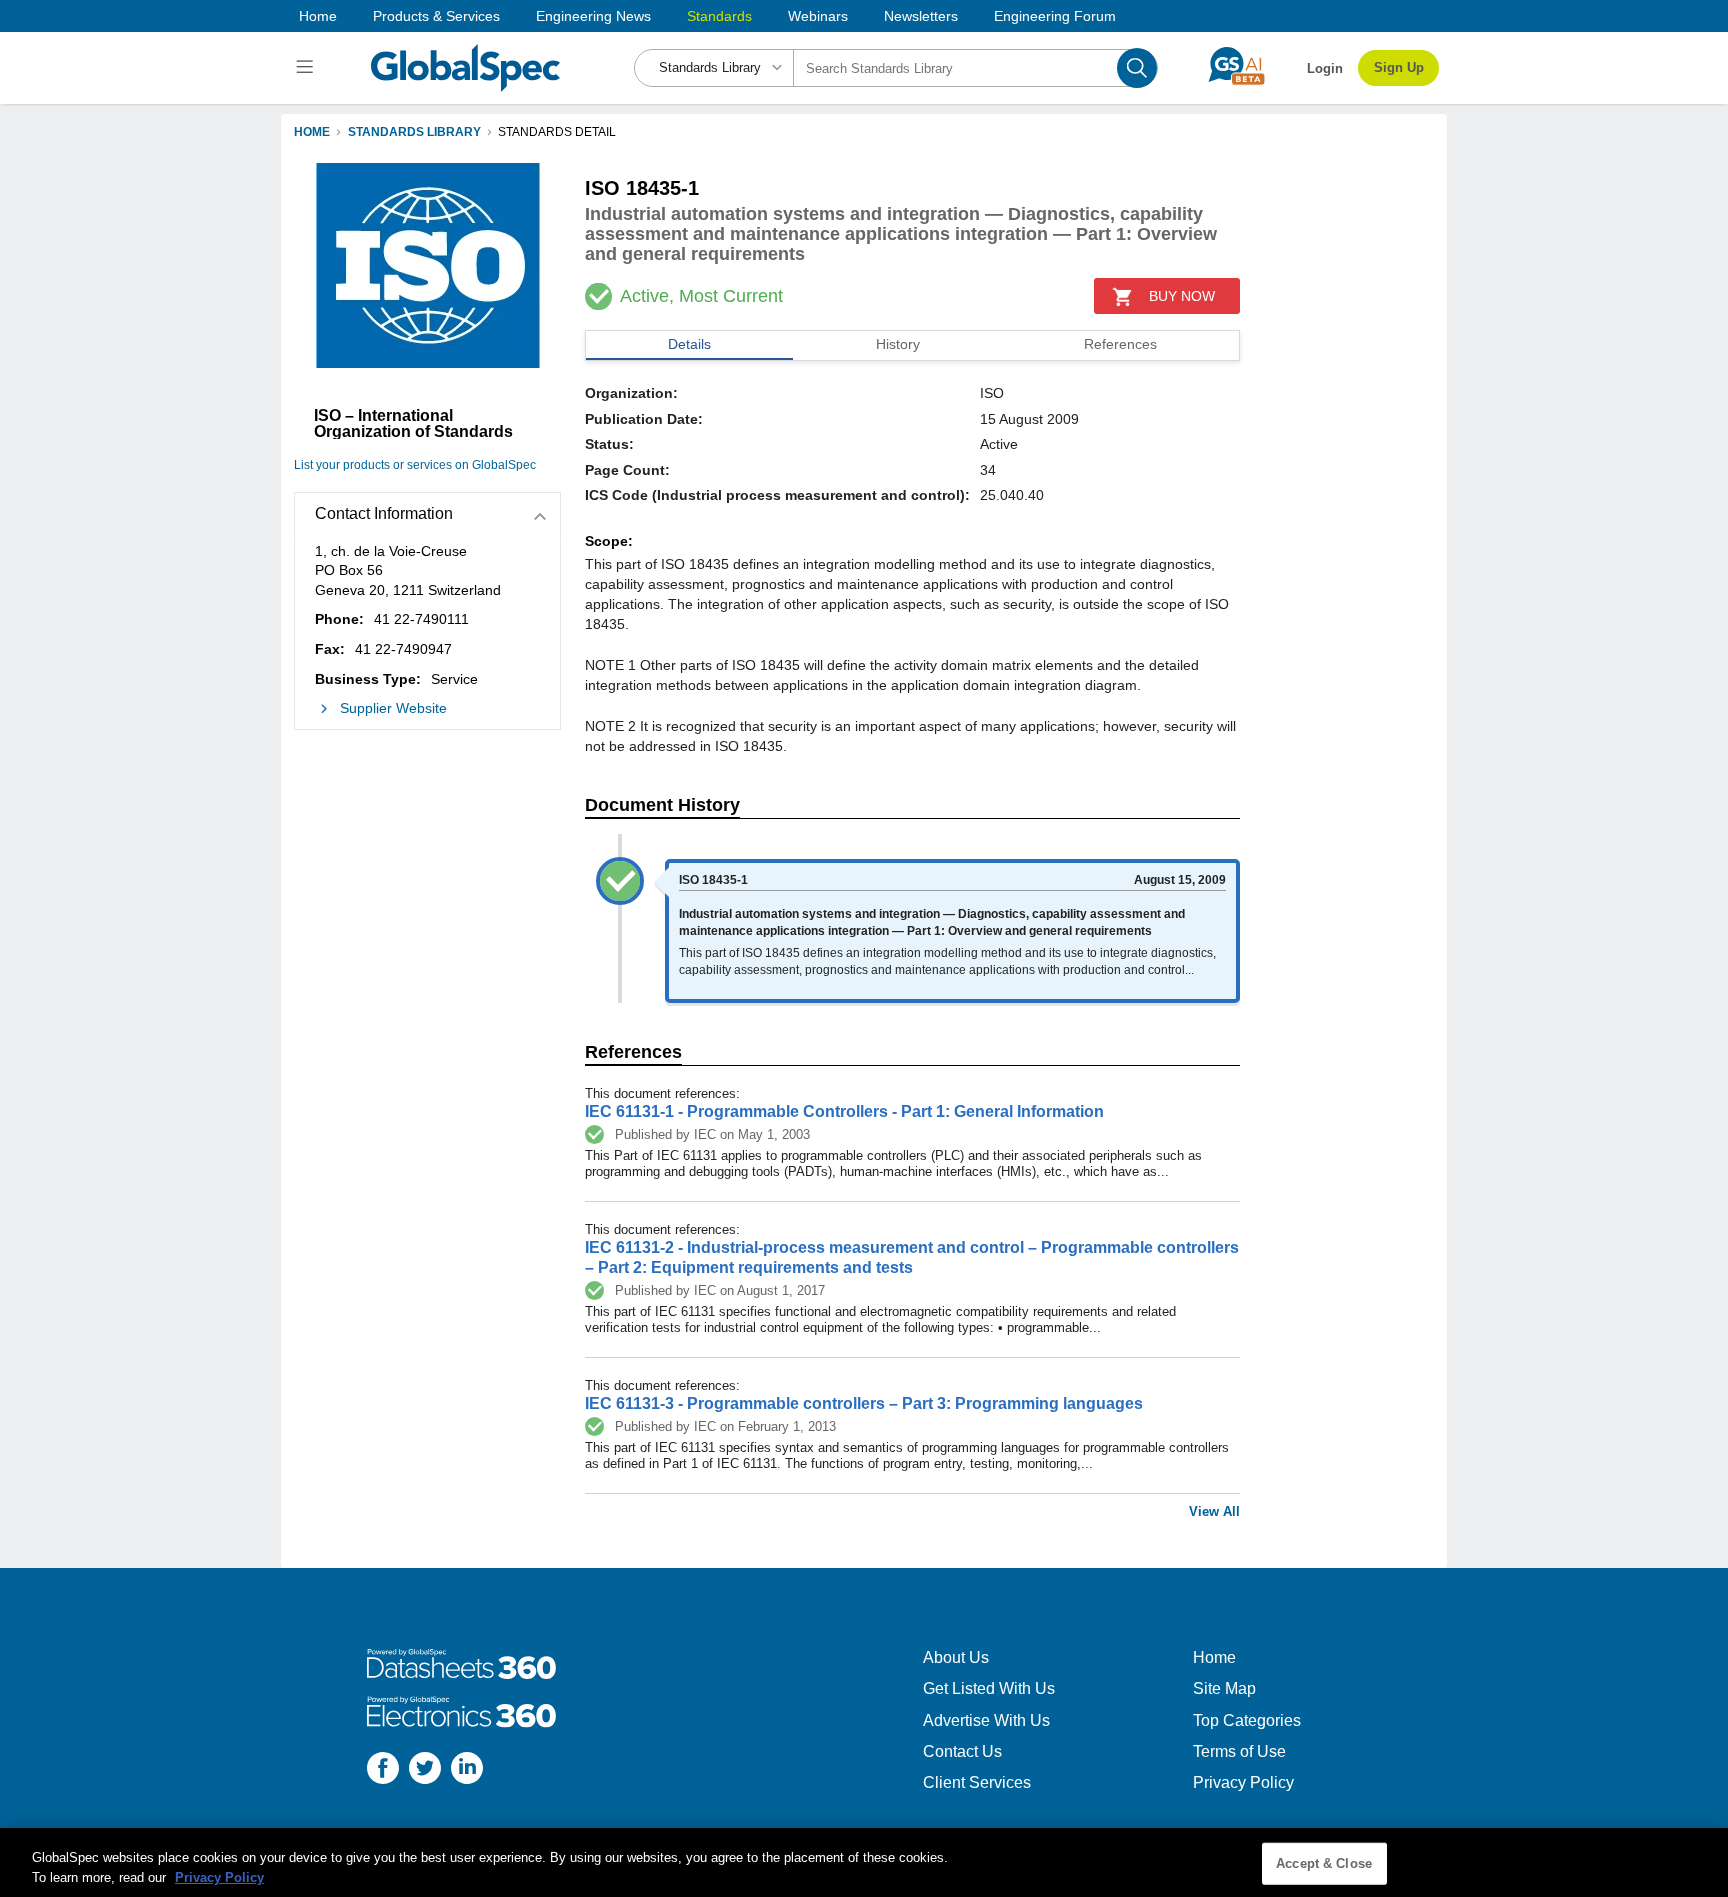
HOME (312, 132)
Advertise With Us (986, 1720)
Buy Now (1182, 296)
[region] (864, 1862)
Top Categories (1247, 1720)
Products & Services (436, 16)
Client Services (977, 1782)
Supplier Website (393, 708)
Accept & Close (1324, 1863)
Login (1325, 68)
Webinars (818, 16)
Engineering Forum (1055, 16)
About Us (956, 1657)
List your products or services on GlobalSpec (415, 465)
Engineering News (593, 16)
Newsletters (921, 16)
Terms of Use (1239, 1751)
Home (318, 16)
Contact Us (962, 1751)
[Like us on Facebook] (383, 1770)
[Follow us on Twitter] (425, 1770)
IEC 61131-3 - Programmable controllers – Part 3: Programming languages (864, 1403)
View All (1214, 1511)
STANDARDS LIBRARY (414, 132)
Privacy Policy (1243, 1782)
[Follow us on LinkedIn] (467, 1770)
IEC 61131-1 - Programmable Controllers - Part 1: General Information (844, 1111)
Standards (719, 16)
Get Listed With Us (989, 1688)
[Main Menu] (307, 68)
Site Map (1224, 1688)
